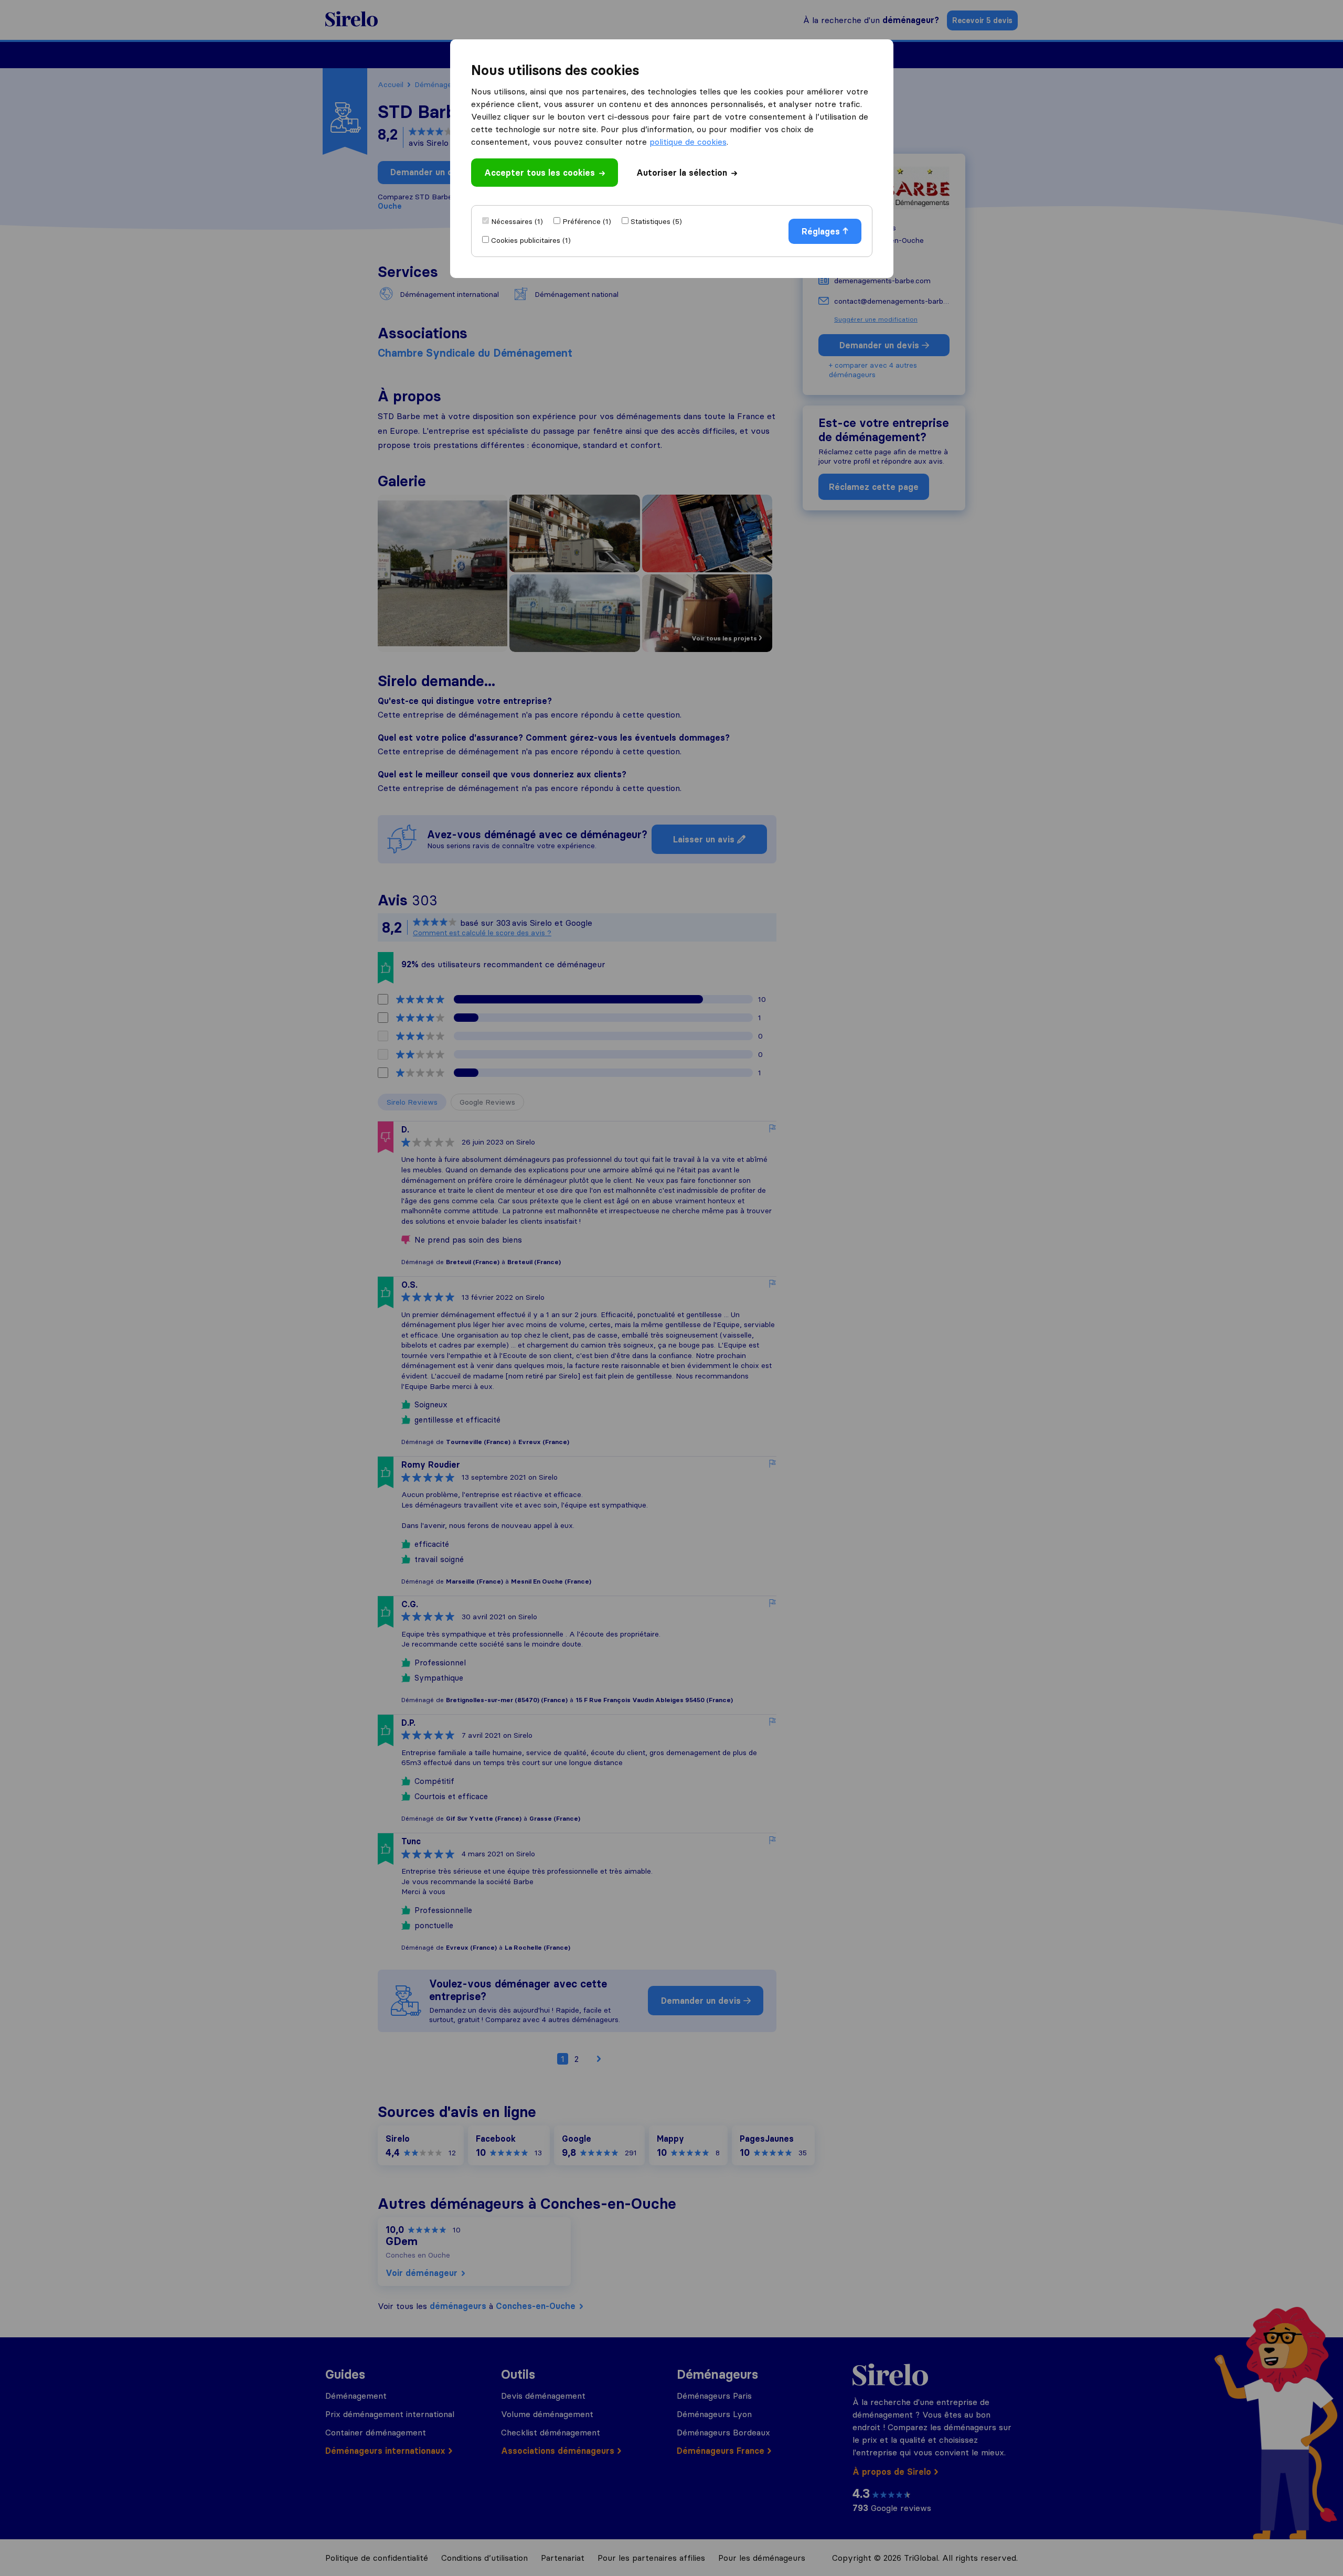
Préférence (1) (587, 221)
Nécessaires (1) (517, 221)
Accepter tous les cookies (540, 173)
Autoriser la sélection (682, 173)
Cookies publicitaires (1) (531, 240)
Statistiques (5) (656, 221)
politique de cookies (688, 142)
